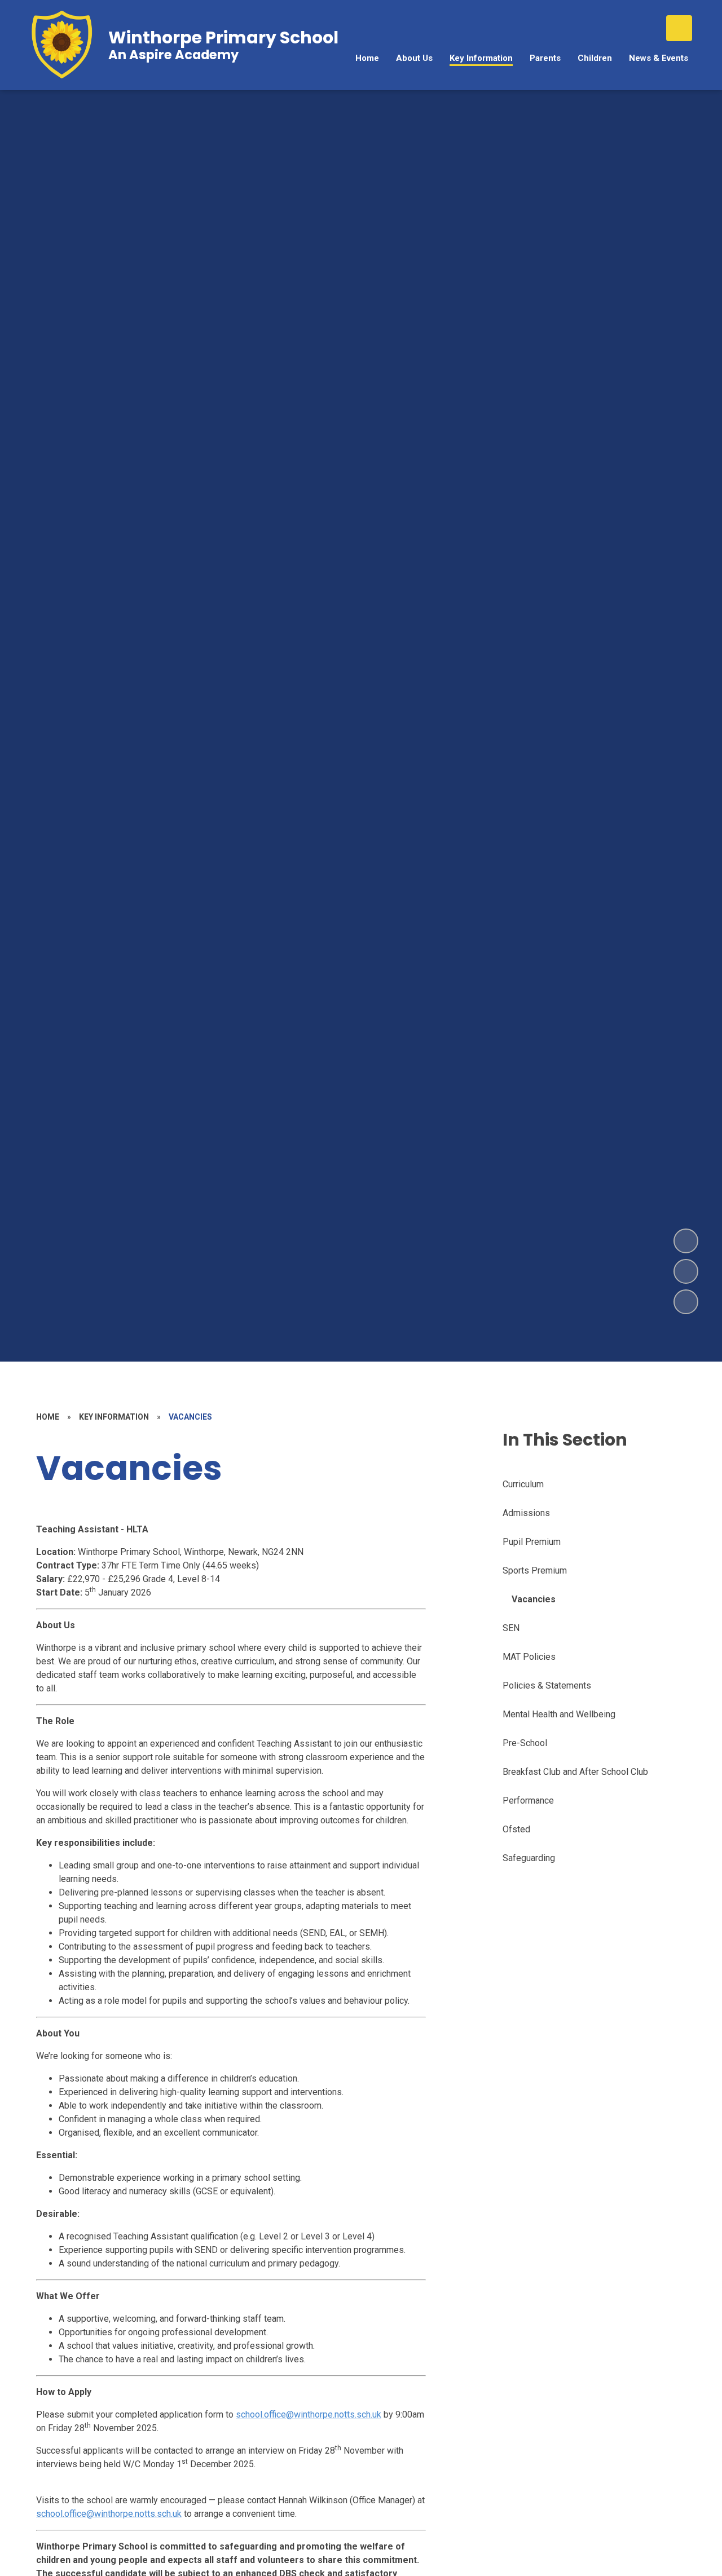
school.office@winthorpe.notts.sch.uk (309, 2414)
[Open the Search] (679, 28)
